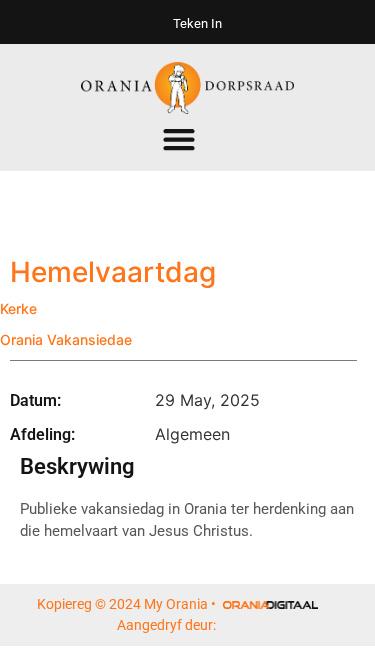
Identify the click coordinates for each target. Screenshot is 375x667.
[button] (178, 139)
